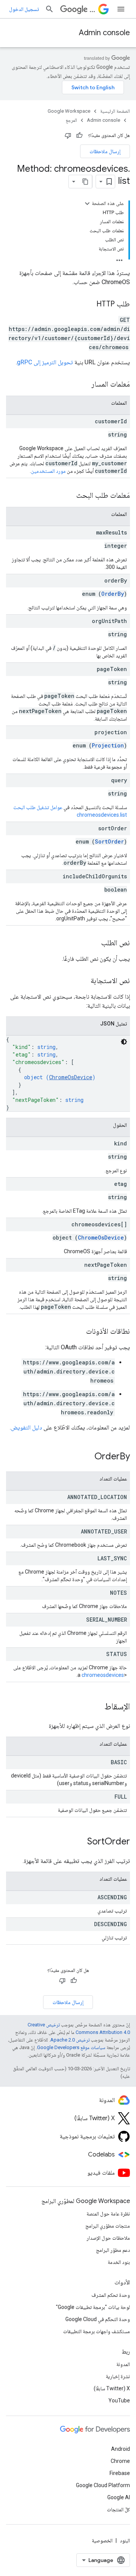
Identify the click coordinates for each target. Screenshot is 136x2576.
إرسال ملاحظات (105, 151)
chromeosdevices (103, 1675)
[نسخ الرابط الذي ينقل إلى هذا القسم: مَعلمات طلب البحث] (69, 496)
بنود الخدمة (119, 2262)
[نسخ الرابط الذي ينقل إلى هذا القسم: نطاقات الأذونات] (79, 1332)
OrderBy (113, 594)
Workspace (92, 9)
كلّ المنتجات (118, 2509)
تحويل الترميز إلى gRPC (45, 362)
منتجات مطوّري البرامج (108, 2226)
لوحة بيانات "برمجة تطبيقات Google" (93, 2307)
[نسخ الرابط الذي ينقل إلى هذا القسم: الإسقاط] (97, 1707)
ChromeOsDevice (71, 1077)
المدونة (123, 2364)
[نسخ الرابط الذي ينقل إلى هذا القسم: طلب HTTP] (89, 305)
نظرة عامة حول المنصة (108, 2214)
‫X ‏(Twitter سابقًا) (112, 2388)
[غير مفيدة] (68, 135)
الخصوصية (102, 2540)
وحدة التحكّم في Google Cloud (98, 2319)
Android (121, 2449)
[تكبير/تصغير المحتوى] (87, 204)
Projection (108, 745)
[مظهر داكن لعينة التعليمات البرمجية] (124, 1042)
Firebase (120, 2473)
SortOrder (109, 841)
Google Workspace (69, 111)
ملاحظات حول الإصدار (108, 2238)
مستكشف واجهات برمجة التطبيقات (97, 2331)
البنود (125, 2540)
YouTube (119, 2400)
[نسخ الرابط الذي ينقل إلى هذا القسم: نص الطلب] (94, 943)
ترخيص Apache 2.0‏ (70, 2040)
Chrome (120, 2461)
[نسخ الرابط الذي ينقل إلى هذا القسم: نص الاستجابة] (83, 981)
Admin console (104, 33)
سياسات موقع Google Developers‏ (71, 2047)
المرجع (71, 120)
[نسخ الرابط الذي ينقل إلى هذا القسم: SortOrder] (80, 1842)
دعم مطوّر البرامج (113, 2250)
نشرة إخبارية (118, 2376)
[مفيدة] (79, 135)
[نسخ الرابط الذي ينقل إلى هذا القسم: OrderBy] (87, 1457)
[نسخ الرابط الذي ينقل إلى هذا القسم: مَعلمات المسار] (84, 385)
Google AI (119, 2497)
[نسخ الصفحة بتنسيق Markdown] (85, 182)
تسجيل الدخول (24, 9)
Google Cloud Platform (103, 2485)
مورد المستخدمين (48, 471)
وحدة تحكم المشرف (111, 2295)
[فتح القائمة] (121, 9)
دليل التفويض (26, 1427)
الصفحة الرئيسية (115, 111)
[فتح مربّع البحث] (49, 9)
